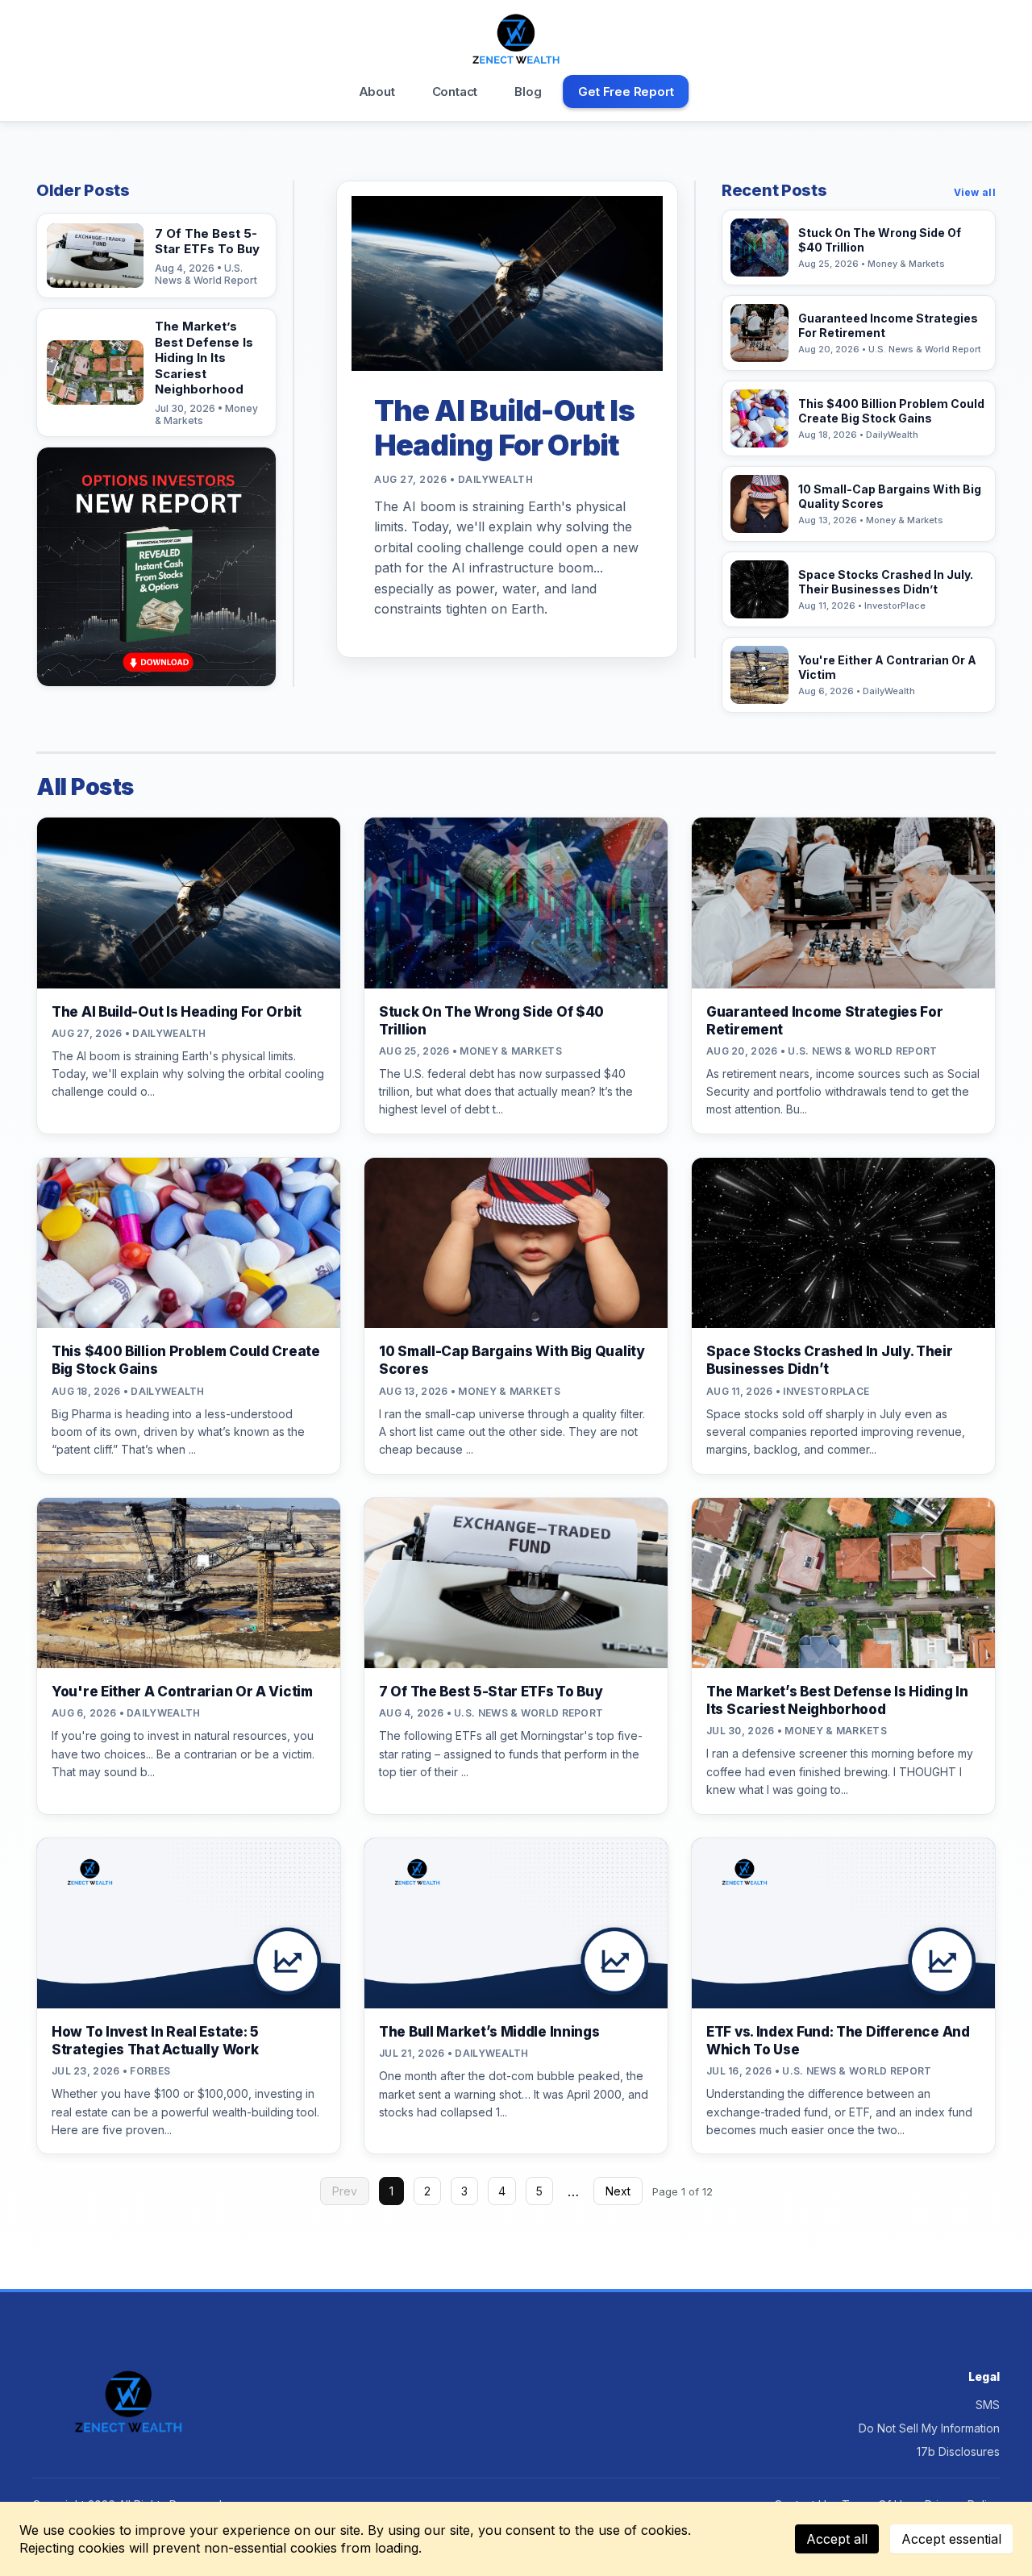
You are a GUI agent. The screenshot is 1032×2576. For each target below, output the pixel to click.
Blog (528, 92)
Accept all (837, 2539)
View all (975, 192)
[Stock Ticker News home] (516, 39)
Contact (455, 92)
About (377, 92)
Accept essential (951, 2539)
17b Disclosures (958, 2451)
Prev (345, 2191)
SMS (988, 2405)
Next (618, 2191)
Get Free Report (626, 92)
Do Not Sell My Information (929, 2428)
